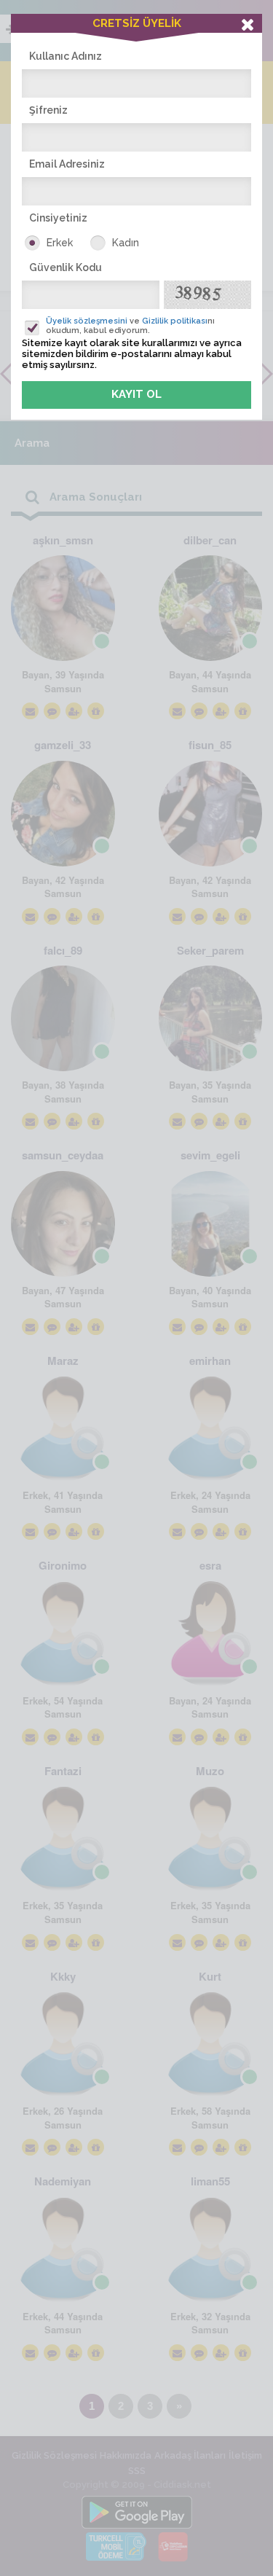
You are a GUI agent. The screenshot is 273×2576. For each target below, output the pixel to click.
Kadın (126, 243)
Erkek (60, 243)
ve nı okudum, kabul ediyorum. (130, 326)
